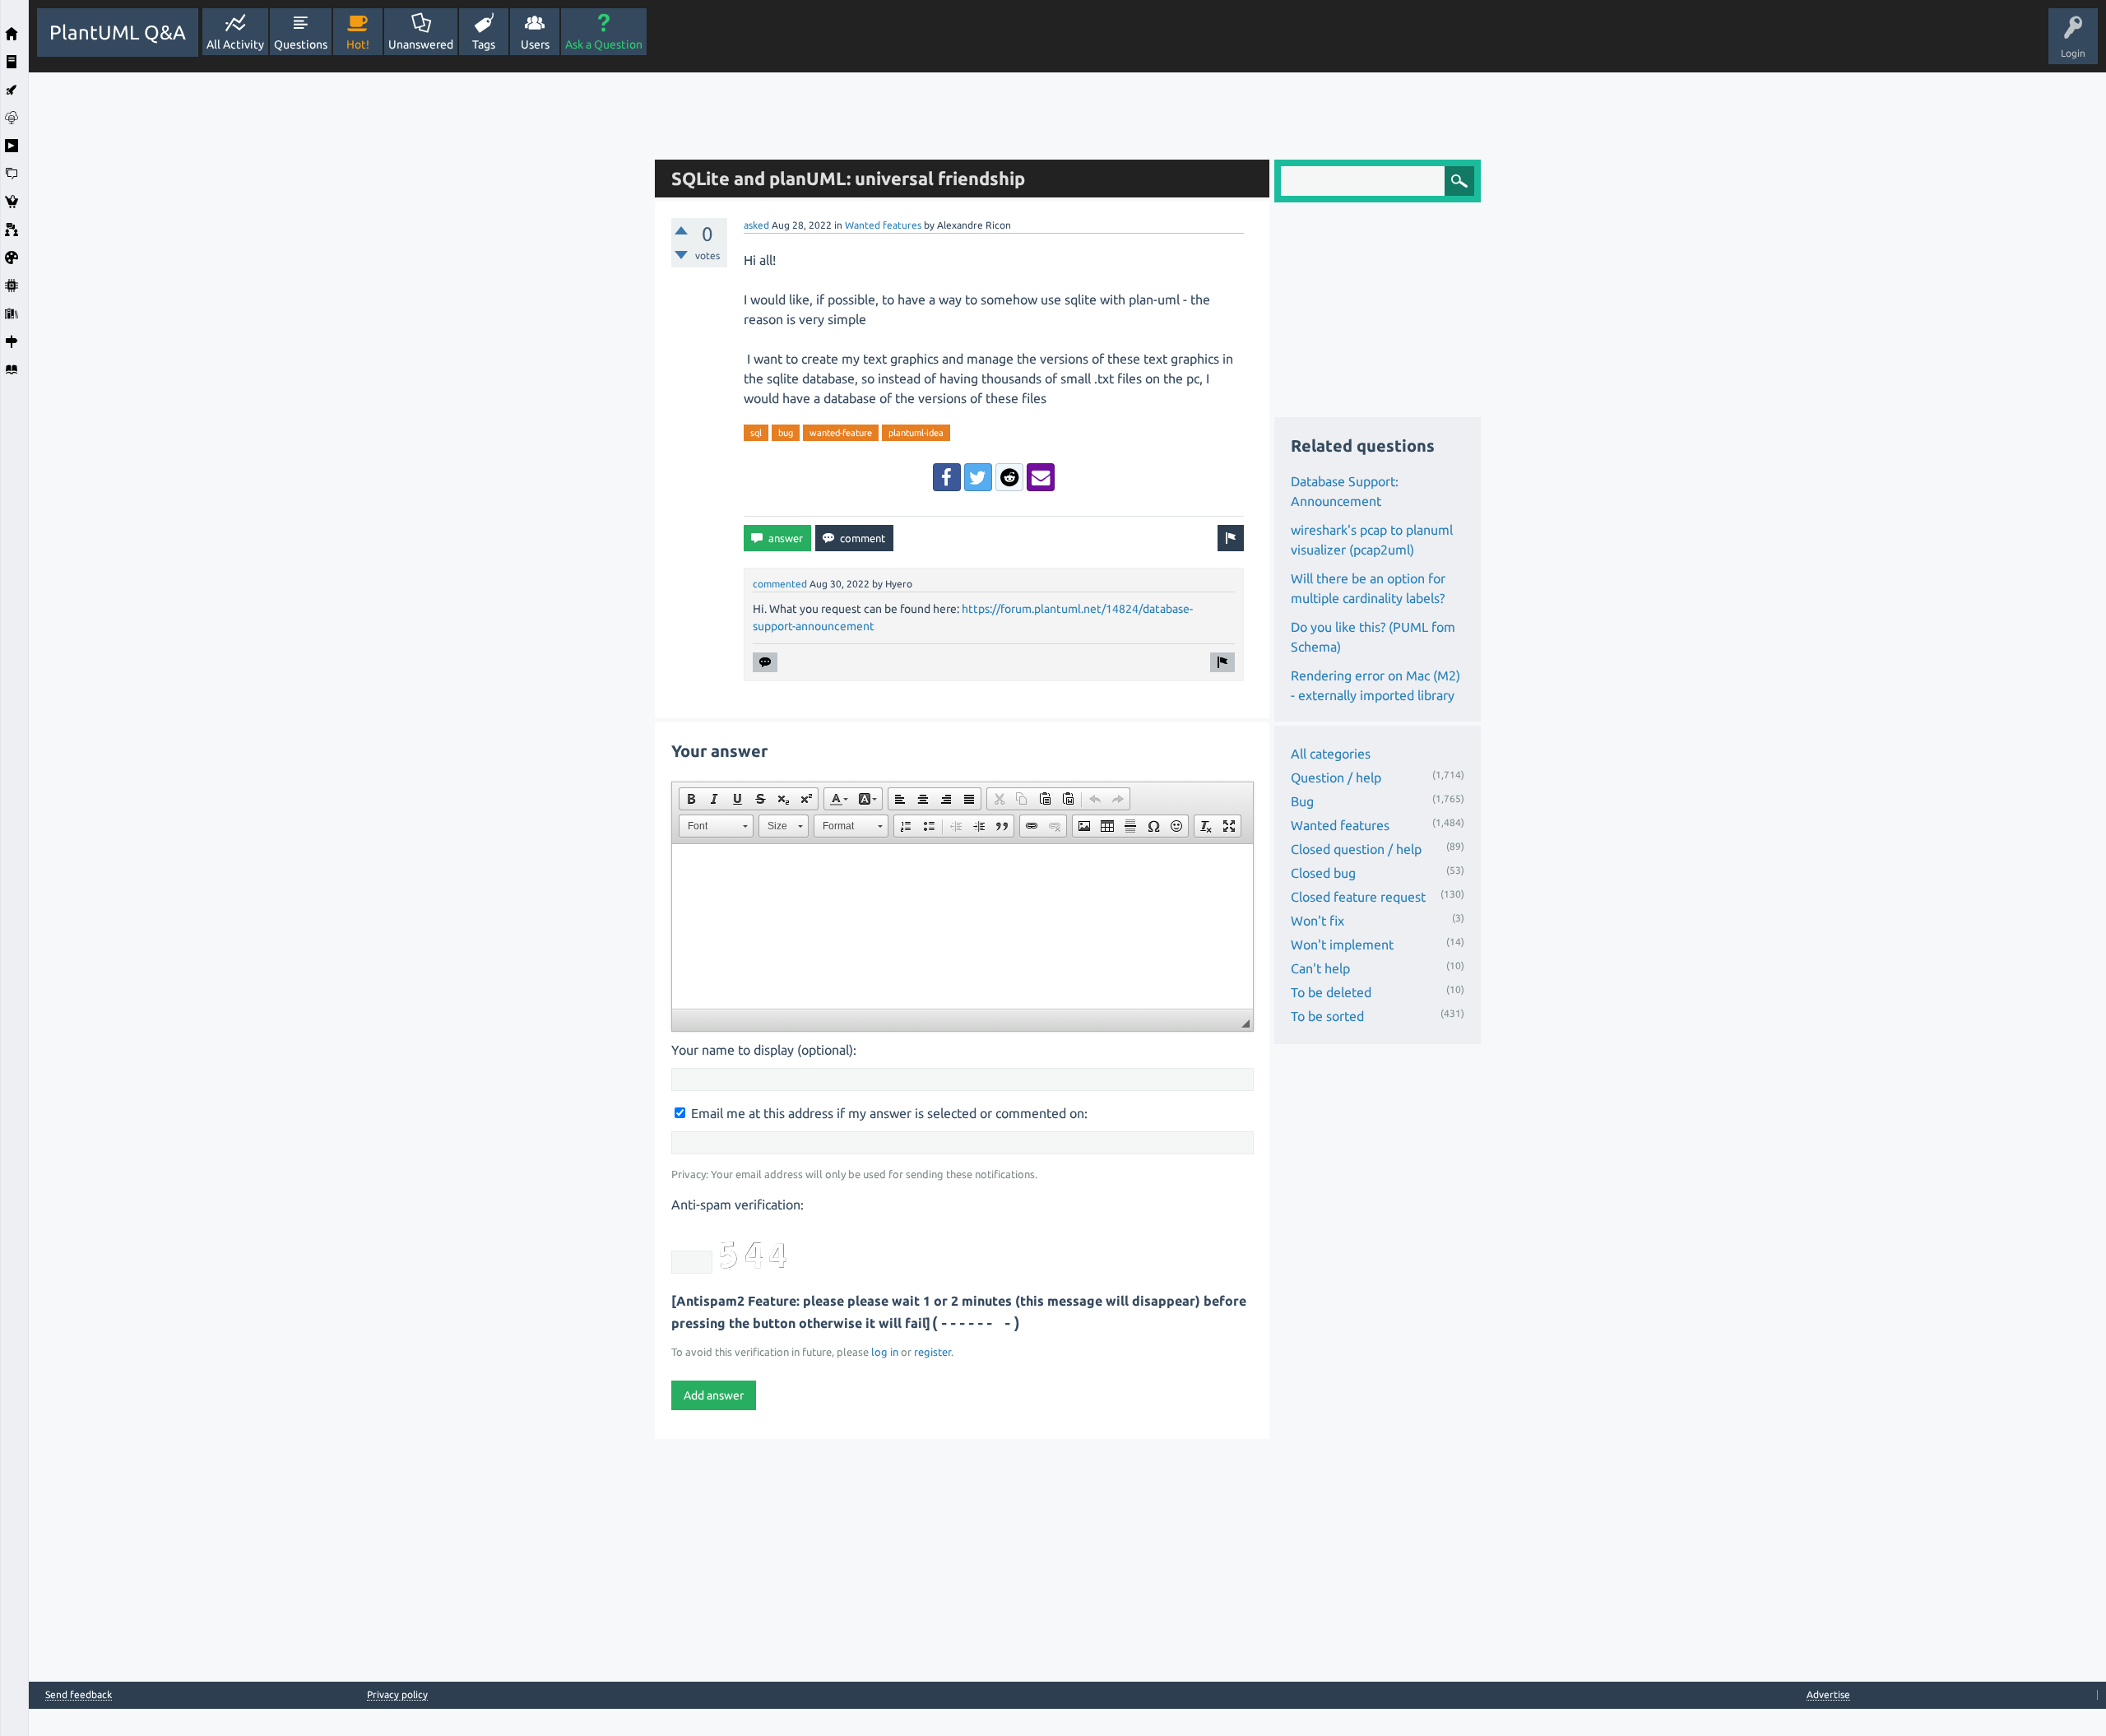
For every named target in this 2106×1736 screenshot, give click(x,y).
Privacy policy (397, 1694)
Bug (1302, 801)
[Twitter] (978, 477)
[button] (691, 799)
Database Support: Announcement (1345, 491)
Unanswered (421, 44)
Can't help (1320, 968)
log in (885, 1352)
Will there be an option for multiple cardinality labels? (1368, 588)
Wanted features (883, 225)
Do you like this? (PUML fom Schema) (1373, 637)
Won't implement (1342, 945)
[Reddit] (1009, 477)
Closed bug (1323, 873)
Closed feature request (1358, 897)
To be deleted (1331, 992)
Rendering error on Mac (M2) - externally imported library (1375, 685)
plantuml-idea (916, 433)
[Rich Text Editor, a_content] (963, 926)
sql (756, 433)
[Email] (1041, 477)
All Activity (235, 44)
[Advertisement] (337, 319)
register (932, 1352)
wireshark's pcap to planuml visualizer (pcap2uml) (1372, 540)
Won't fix (1317, 921)
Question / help (1336, 777)
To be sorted (1327, 1016)
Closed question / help (1356, 849)
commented (780, 584)
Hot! (358, 44)
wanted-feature (841, 433)
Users (535, 44)
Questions (301, 44)
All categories (1331, 754)
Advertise (1828, 1694)
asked (756, 225)
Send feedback (79, 1695)
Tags (484, 44)
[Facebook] (947, 477)
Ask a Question (604, 44)
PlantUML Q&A (118, 32)
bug (786, 433)
